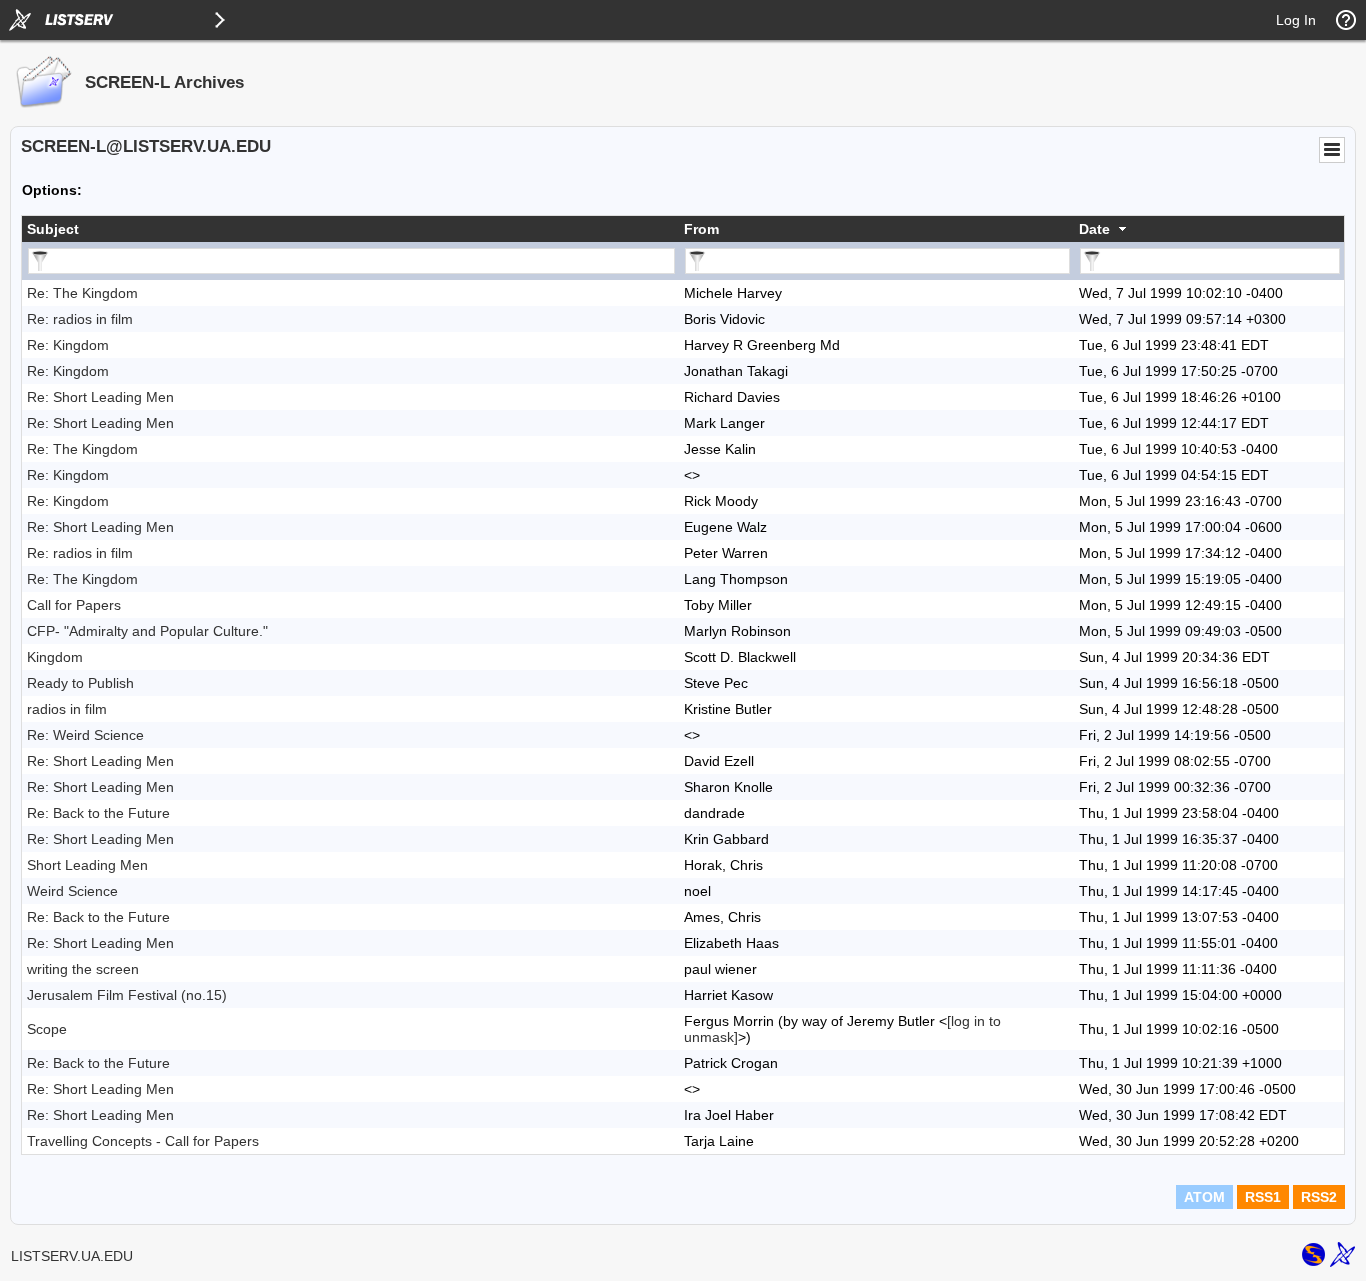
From (701, 229)
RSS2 (1319, 1197)
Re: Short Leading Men (100, 397)
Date (1094, 229)
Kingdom (55, 657)
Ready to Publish (80, 683)
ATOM (1204, 1197)
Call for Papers (74, 605)
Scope (47, 1029)
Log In (1296, 20)
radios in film (67, 709)
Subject (53, 229)
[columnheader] (350, 229)
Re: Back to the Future (98, 813)
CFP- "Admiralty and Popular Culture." (147, 631)
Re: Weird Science (85, 735)
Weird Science (72, 891)
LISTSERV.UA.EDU (72, 1256)
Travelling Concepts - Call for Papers (143, 1141)
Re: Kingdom (68, 345)
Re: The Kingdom (82, 293)
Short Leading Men (87, 865)
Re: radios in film (80, 319)
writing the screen (83, 969)
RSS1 (1263, 1197)
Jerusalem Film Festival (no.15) (127, 995)
